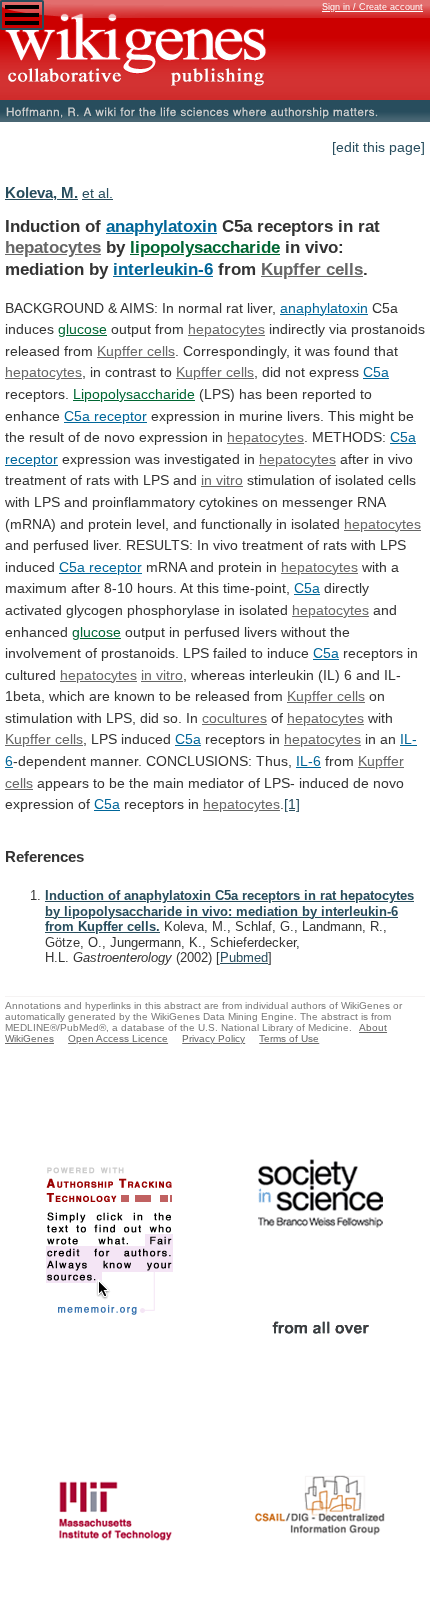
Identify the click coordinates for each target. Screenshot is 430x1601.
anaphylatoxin (161, 226)
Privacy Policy (213, 1038)
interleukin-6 (163, 269)
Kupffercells (136, 351)
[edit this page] (378, 147)
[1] (292, 804)
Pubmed (244, 957)
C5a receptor (100, 567)
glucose (82, 329)
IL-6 (308, 761)
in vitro (222, 480)
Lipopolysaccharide (134, 394)
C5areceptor (105, 416)
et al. (97, 193)
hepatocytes (53, 247)
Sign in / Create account (372, 7)
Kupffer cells (312, 269)
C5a (376, 372)
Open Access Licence (118, 1038)
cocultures (234, 718)
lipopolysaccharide (205, 247)
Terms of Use (289, 1038)
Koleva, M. (41, 192)
